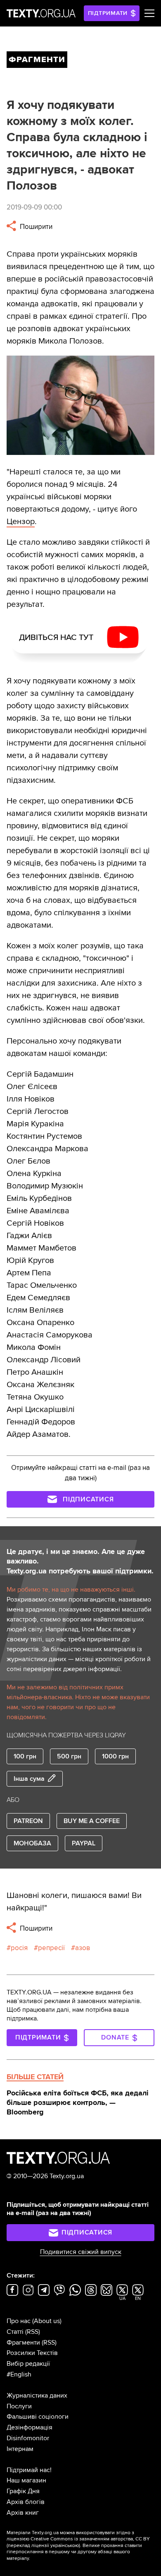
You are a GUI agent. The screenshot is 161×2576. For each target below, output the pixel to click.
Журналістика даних (37, 2396)
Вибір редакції (28, 2364)
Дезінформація (30, 2427)
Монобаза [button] (32, 1843)
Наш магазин (26, 2480)
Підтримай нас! (29, 2470)
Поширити (35, 227)
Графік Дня (23, 2491)
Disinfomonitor (28, 2438)
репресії (51, 1948)
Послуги (19, 2406)
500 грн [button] (69, 1756)
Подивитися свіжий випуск (81, 2252)
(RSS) (33, 2332)
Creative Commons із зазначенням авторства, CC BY (90, 2539)
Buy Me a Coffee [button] (92, 1821)
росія (19, 1948)
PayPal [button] (84, 1843)
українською (65, 2546)
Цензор (21, 522)
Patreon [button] (28, 1821)
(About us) (47, 2321)
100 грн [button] (25, 1756)
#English (19, 2374)
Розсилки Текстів (32, 2353)
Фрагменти (23, 2343)
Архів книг (23, 2513)
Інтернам (20, 2449)
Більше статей (35, 2077)
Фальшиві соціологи (38, 2417)
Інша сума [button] (29, 1779)
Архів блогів (26, 2502)
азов (83, 1948)
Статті (15, 2332)
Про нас (19, 2321)
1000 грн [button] (115, 1756)
